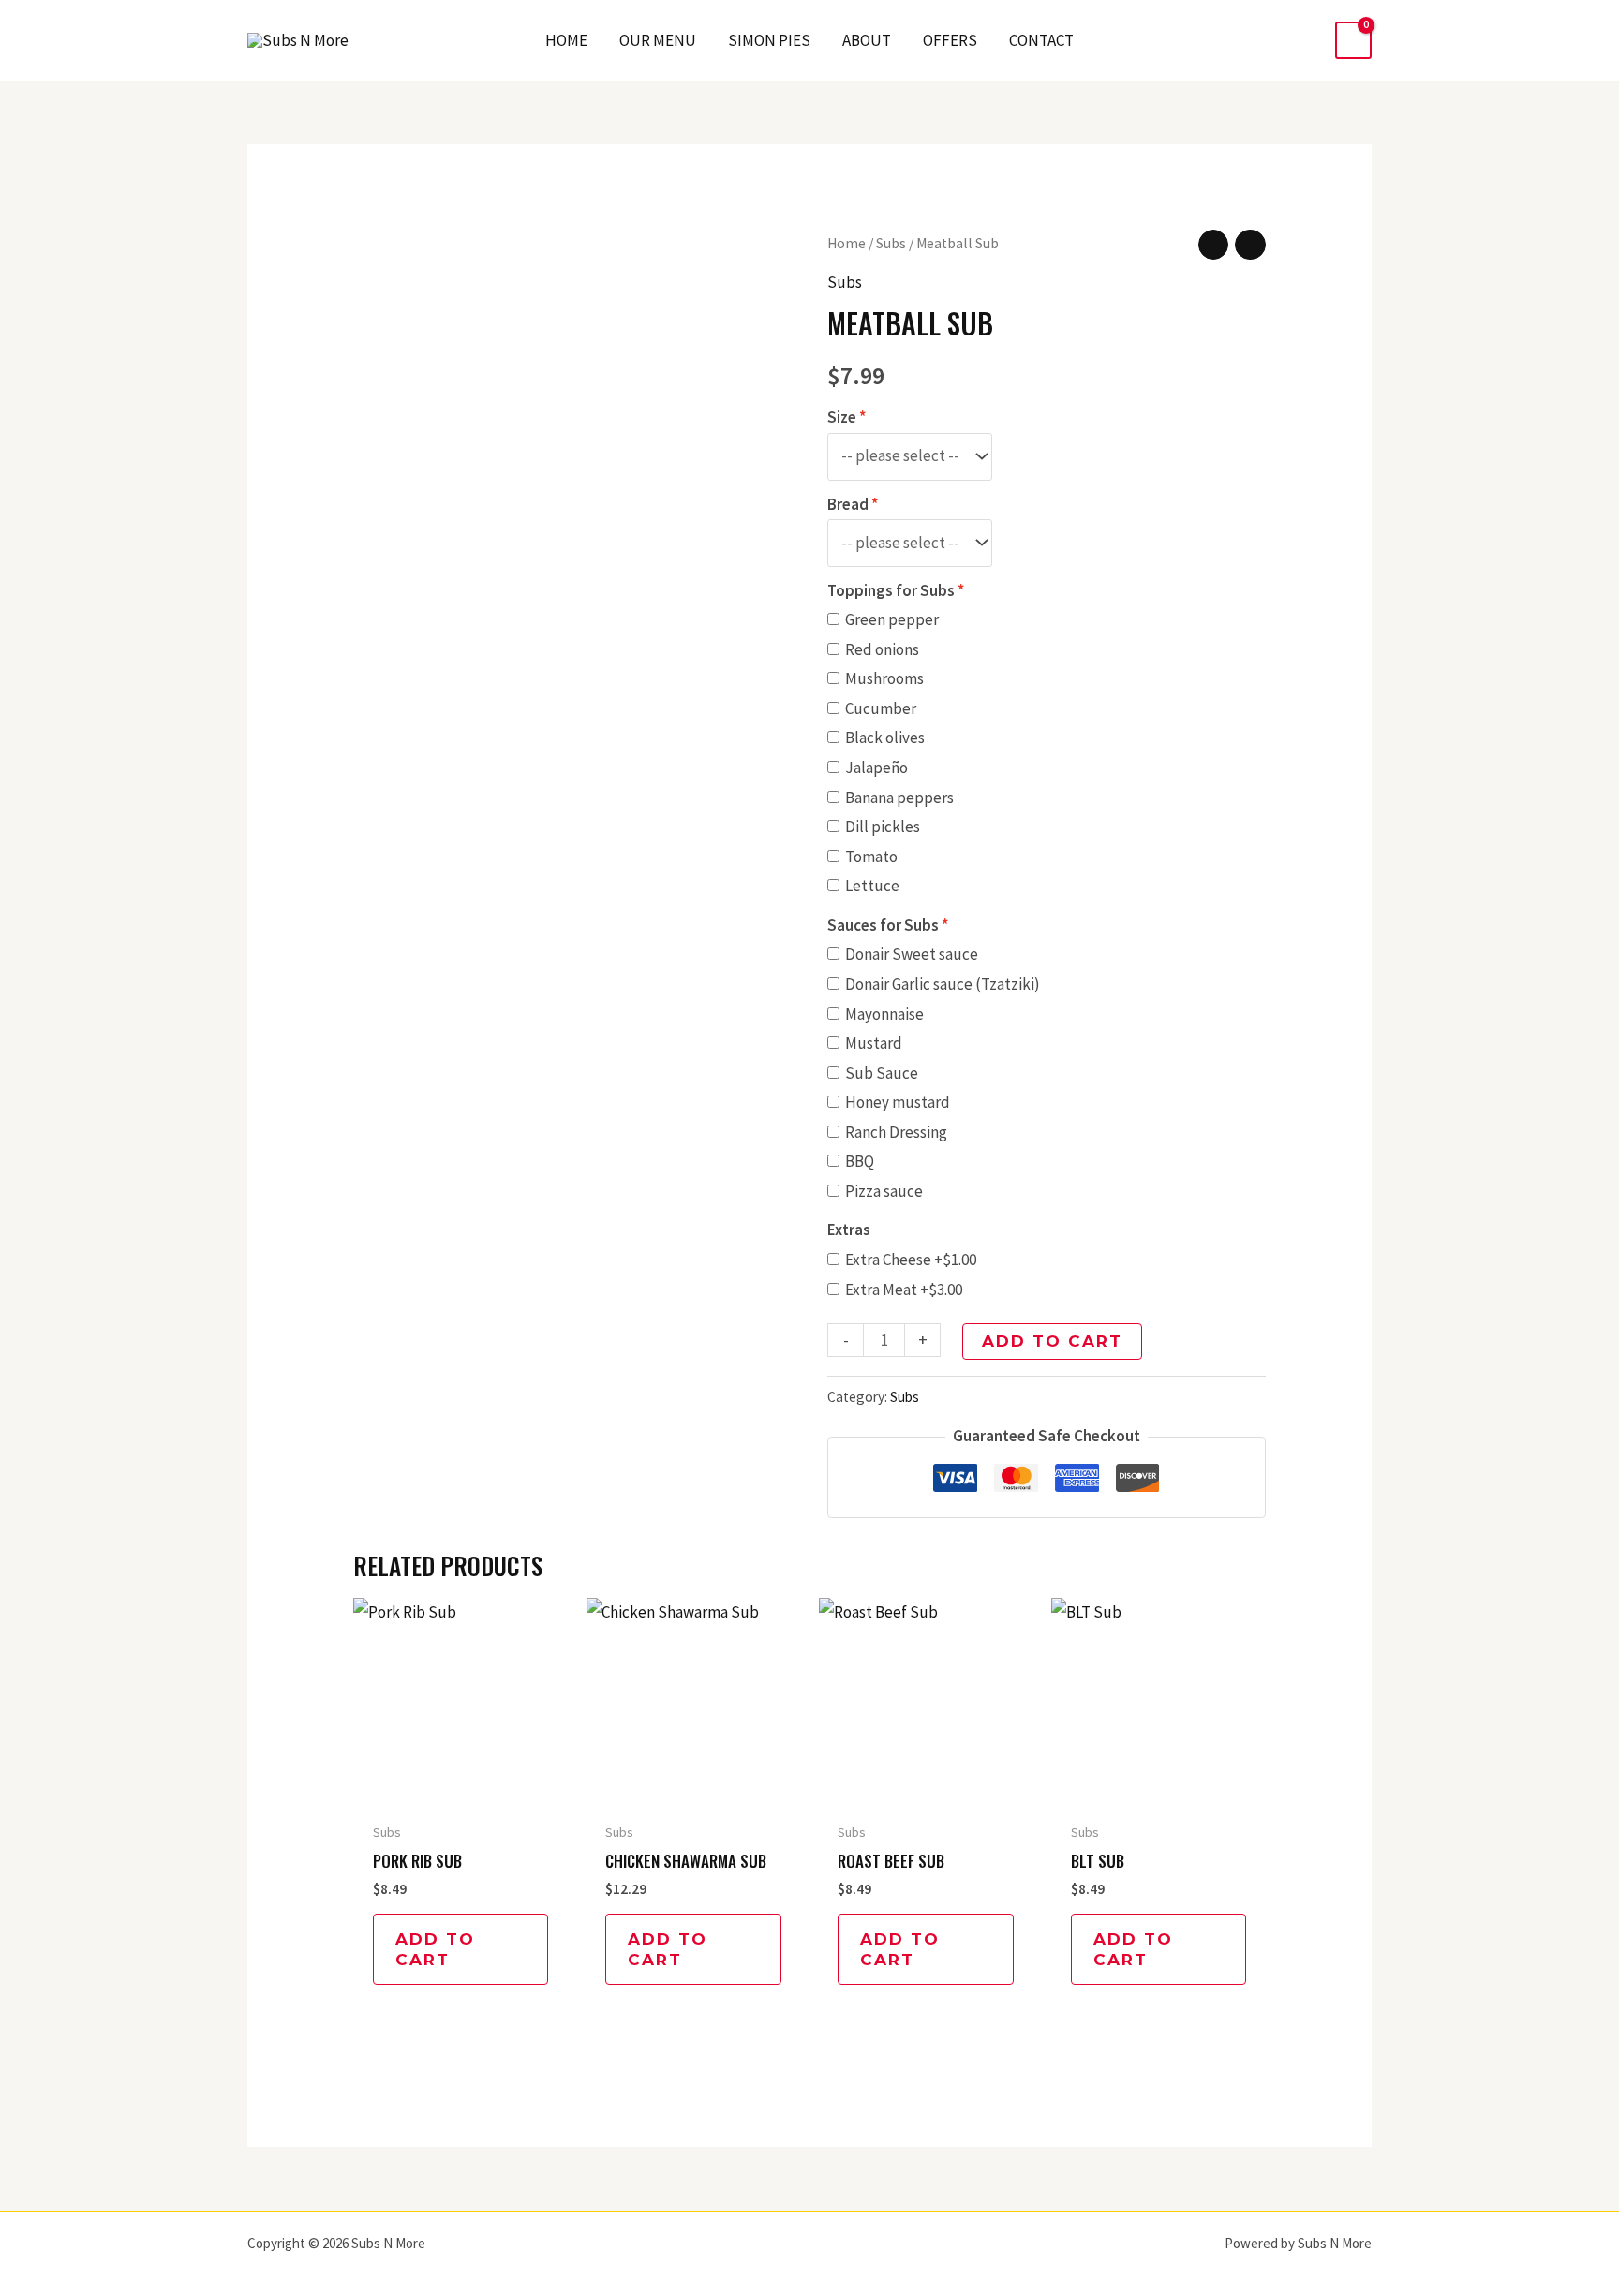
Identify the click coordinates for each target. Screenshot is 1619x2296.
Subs (891, 243)
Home (847, 243)
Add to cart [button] (435, 1949)
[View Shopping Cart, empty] (1353, 41)
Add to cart (1052, 1341)
